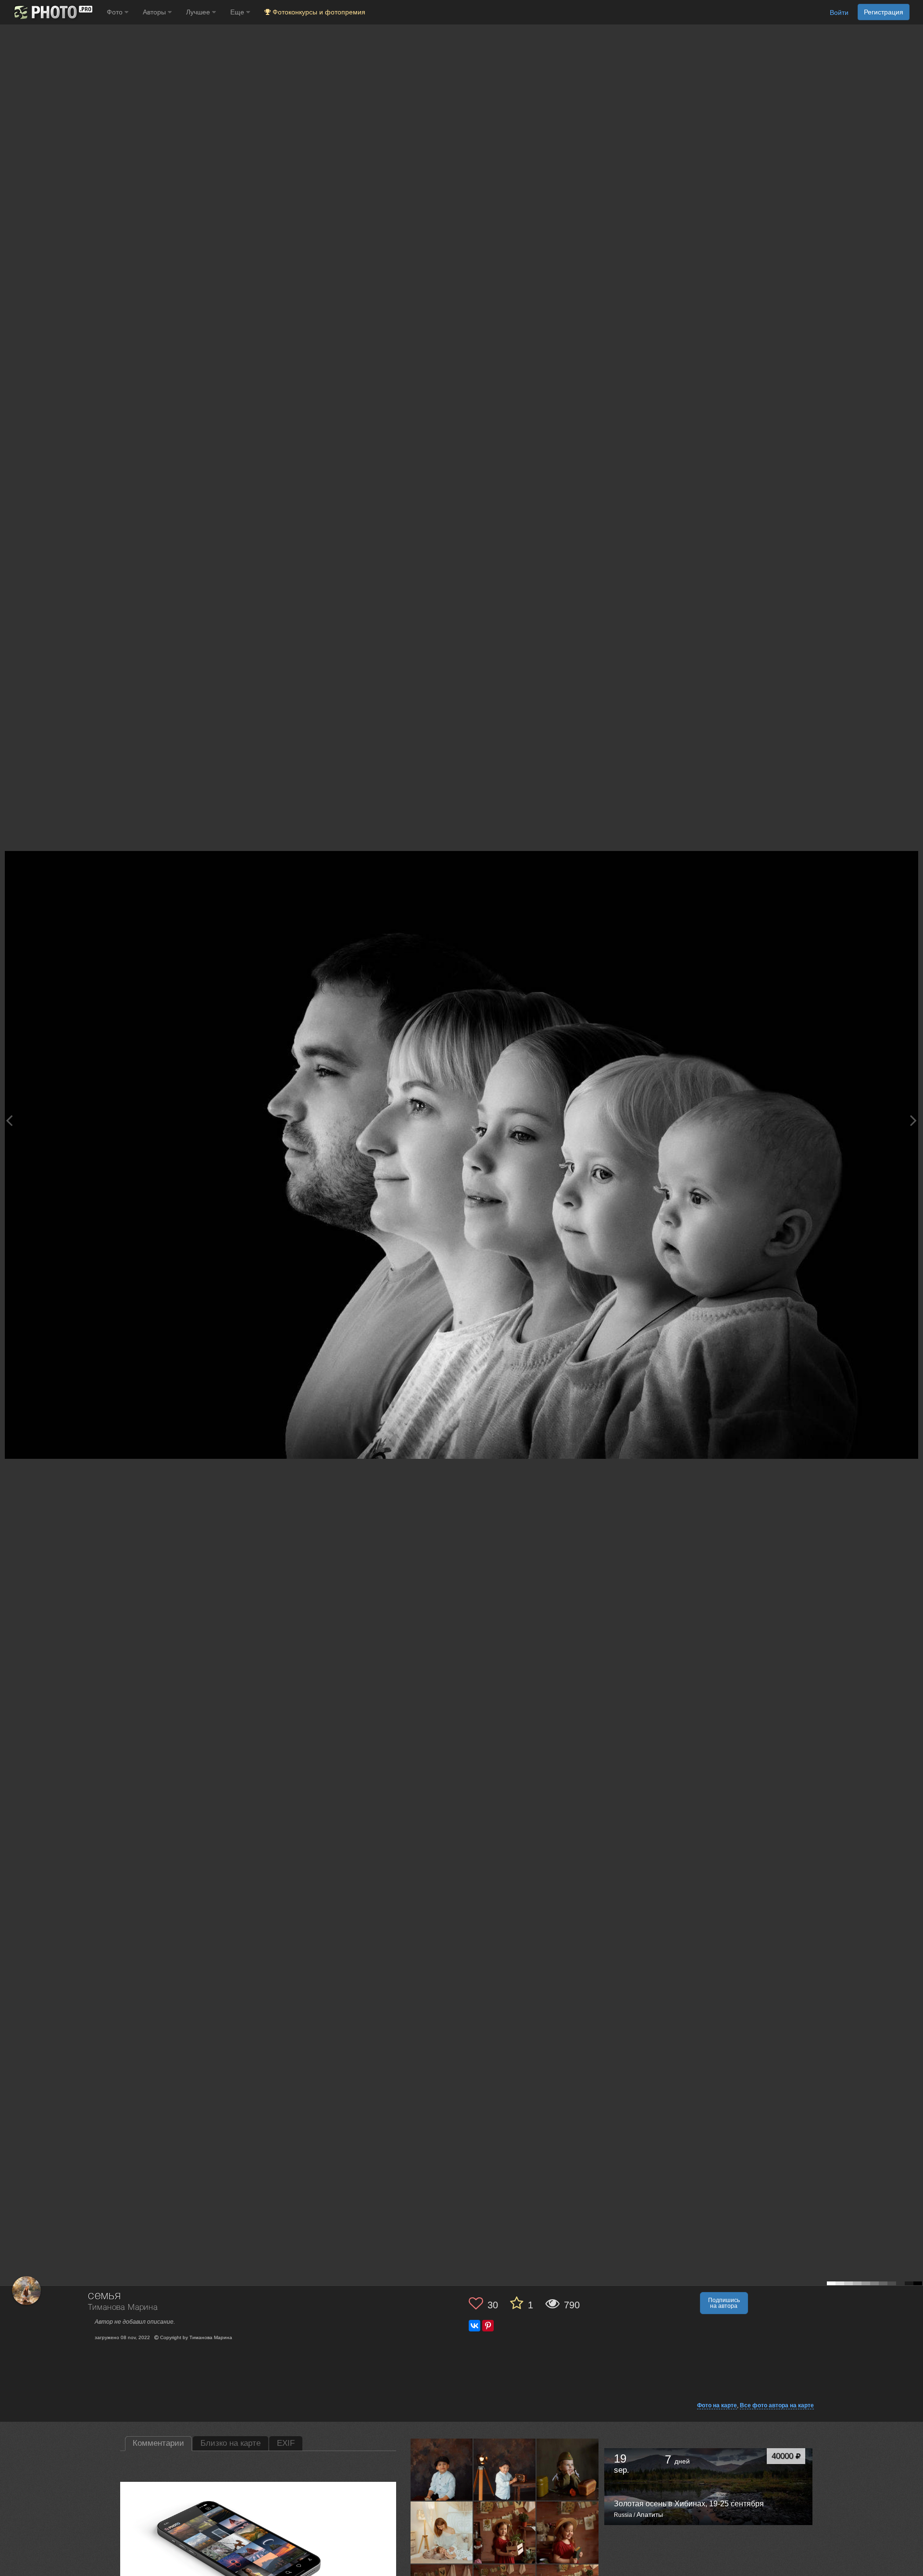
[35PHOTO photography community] (52, 12)
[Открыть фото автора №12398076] (505, 2469)
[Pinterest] (488, 2326)
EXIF (286, 2443)
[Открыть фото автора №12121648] (505, 2532)
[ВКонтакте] (474, 2326)
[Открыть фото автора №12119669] (568, 2532)
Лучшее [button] (199, 12)
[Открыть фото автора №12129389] (442, 2532)
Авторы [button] (155, 12)
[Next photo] (913, 1120)
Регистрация (884, 12)
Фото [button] (116, 12)
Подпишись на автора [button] (724, 2303)
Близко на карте (231, 2443)
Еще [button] (238, 12)
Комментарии (158, 2443)
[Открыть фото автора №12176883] (568, 2469)
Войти (839, 12)
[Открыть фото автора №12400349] (442, 2469)
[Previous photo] (9, 1120)
